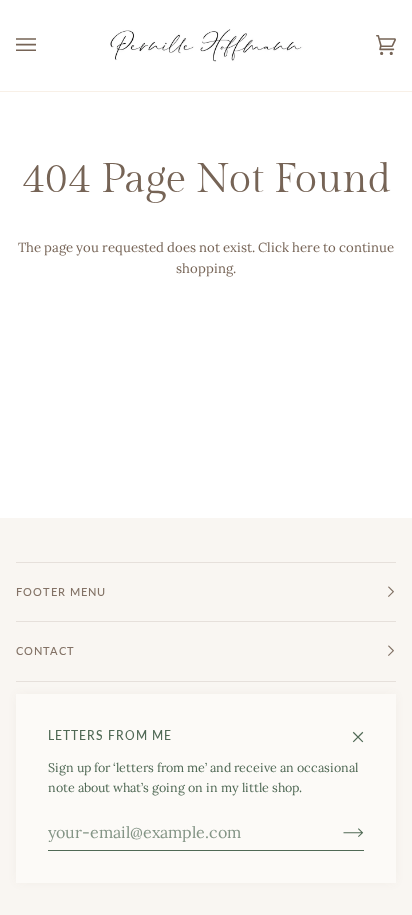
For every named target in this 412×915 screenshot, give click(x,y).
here (306, 247)
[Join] (337, 832)
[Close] (366, 728)
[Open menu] (46, 45)
